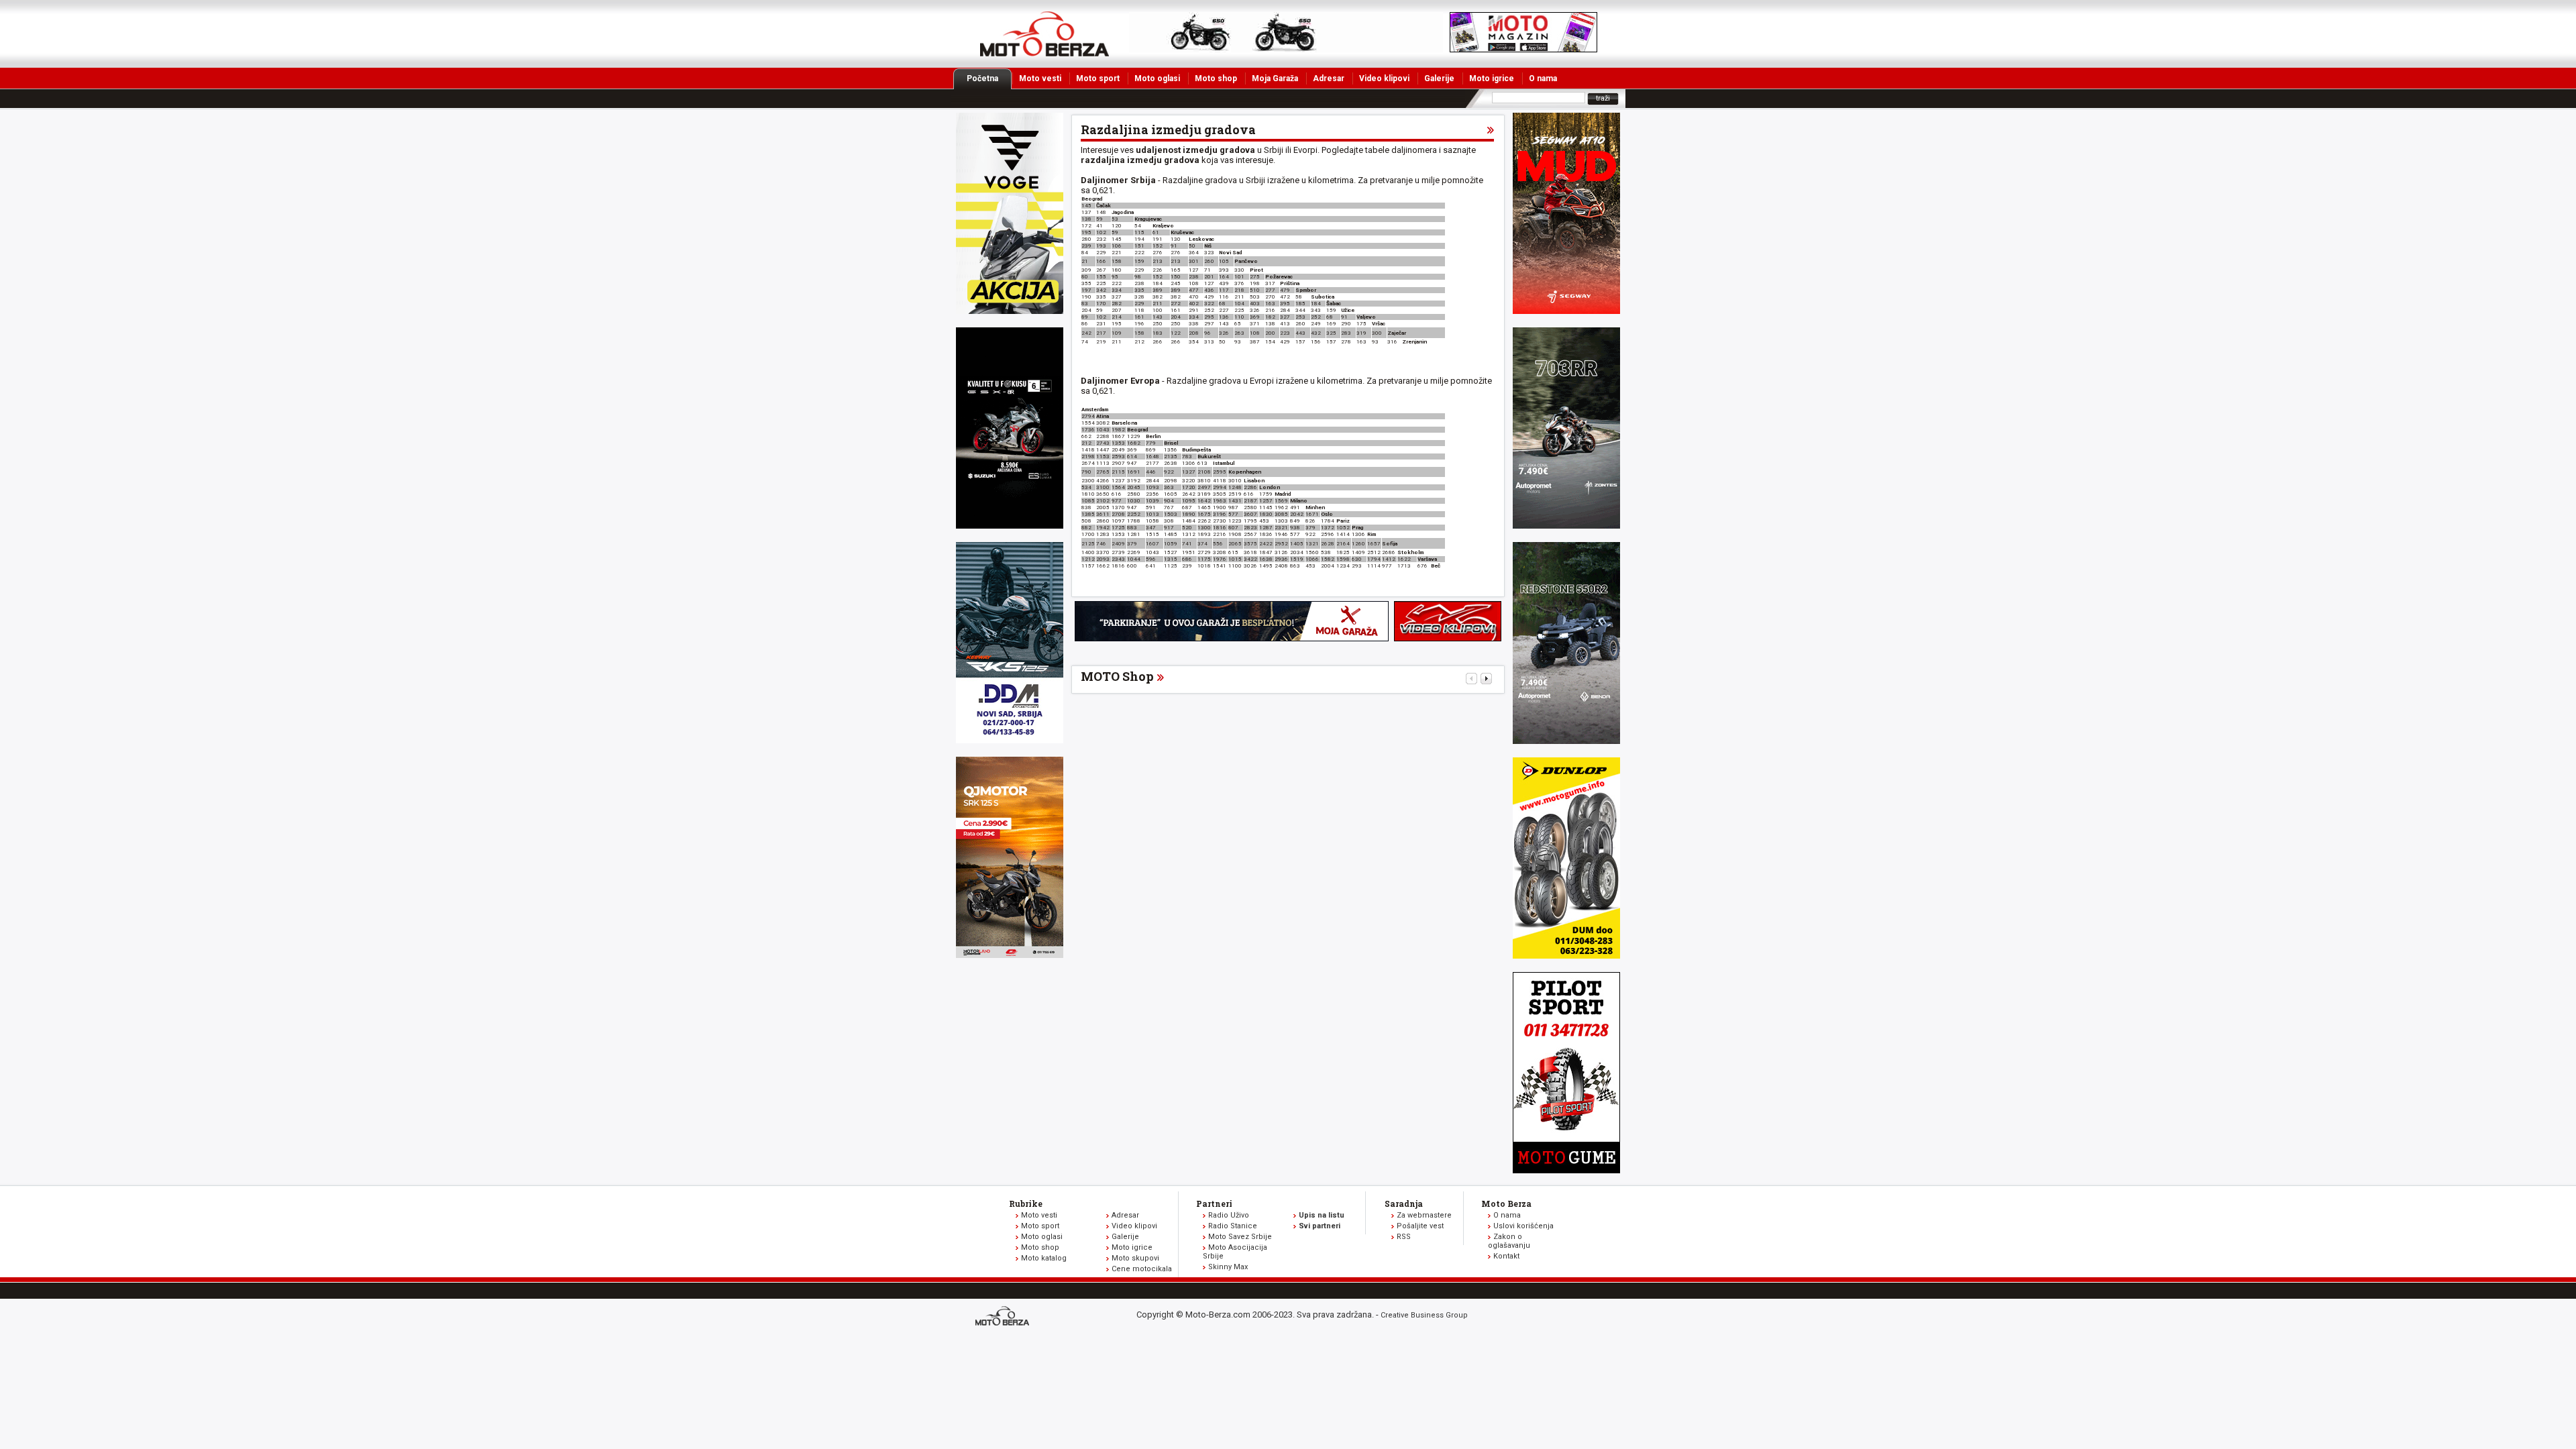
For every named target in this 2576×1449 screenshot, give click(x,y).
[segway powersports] (1566, 311)
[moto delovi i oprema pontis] (1010, 740)
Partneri (1214, 1203)
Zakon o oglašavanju (1509, 1241)
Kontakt (1506, 1256)
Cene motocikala (1142, 1269)
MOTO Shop (1117, 676)
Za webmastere (1424, 1215)
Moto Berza (1506, 1203)
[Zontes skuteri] (1566, 526)
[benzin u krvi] (1448, 638)
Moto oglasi (1157, 78)
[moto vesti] (1523, 49)
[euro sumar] (1010, 526)
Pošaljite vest (1420, 1226)
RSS (1404, 1237)
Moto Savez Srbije (1240, 1237)
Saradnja (1404, 1203)
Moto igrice (1492, 78)
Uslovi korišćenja (1523, 1226)
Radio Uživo (1229, 1215)
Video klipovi (1384, 78)
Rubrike (1026, 1203)
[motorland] (1010, 955)
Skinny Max (1228, 1267)
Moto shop (1216, 78)
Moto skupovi (1135, 1258)
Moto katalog (1044, 1258)
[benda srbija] (1566, 741)
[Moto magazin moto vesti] (1286, 49)
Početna (982, 78)
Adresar (1329, 78)
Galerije (1439, 78)
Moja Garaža (1275, 78)
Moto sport (1098, 78)
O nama (1543, 78)
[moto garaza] (1232, 638)
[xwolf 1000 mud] (1010, 311)
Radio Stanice (1233, 1226)
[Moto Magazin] (1044, 34)
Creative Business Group (1424, 1315)
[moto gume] (1566, 956)
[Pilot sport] (1566, 1170)
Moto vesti (1040, 78)
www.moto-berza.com (1004, 1317)
